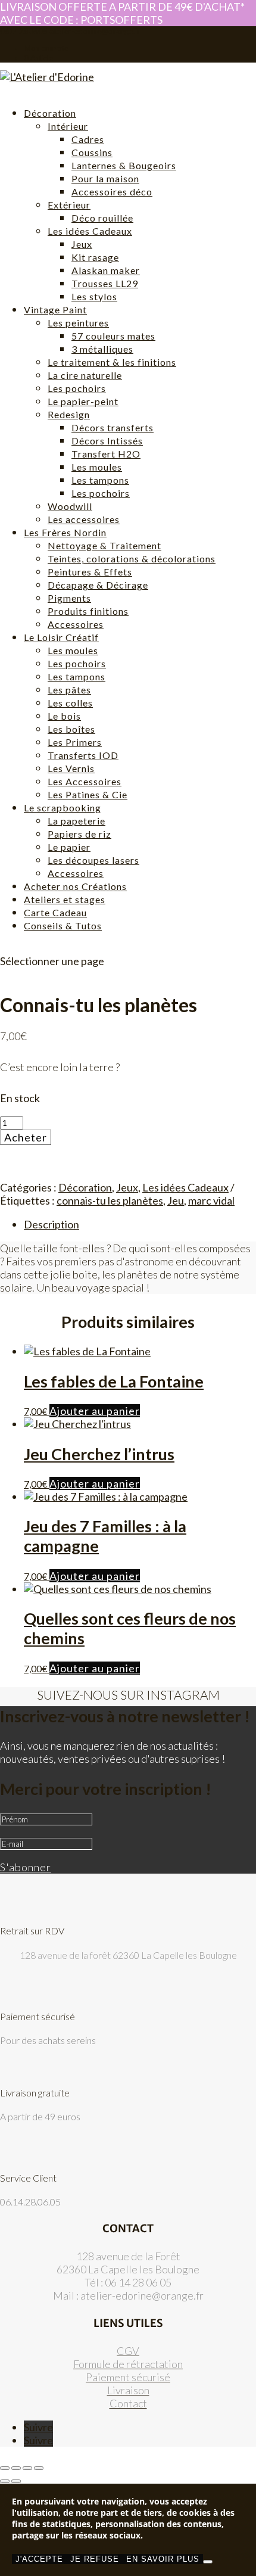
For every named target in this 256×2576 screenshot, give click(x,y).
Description (51, 1224)
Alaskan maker (106, 270)
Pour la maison (105, 178)
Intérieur (68, 126)
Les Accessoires (85, 781)
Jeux (82, 244)
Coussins (92, 152)
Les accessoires (84, 519)
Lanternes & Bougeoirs (124, 165)
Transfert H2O (106, 454)
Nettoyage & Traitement (104, 545)
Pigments (69, 598)
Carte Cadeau (55, 912)
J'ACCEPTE (39, 2559)
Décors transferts (113, 427)
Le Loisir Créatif (61, 637)
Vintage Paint (55, 309)
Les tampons (100, 480)
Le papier (69, 847)
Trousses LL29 (105, 283)
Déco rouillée (102, 218)
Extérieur (69, 205)
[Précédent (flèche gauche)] (5, 2481)
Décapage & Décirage (98, 585)
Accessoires (76, 624)
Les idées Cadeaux (90, 231)
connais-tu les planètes (110, 1200)
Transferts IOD (83, 755)
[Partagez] (27, 2468)
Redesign (69, 414)
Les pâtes (69, 690)
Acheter (26, 1137)
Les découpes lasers (93, 860)
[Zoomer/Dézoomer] (5, 2468)
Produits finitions (88, 611)
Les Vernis (71, 768)
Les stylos (94, 296)
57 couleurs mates (113, 336)
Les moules (97, 467)
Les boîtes (71, 729)
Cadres (88, 139)
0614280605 (24, 31)
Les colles (70, 703)
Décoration (50, 113)
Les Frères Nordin (65, 532)
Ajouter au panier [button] (95, 1411)
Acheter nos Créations (75, 886)
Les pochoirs (77, 388)
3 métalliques (102, 349)
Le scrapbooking (63, 808)
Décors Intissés (107, 441)
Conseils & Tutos (63, 925)
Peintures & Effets (90, 572)
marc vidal (211, 1200)
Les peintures (78, 323)
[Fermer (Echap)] (39, 2468)
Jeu (176, 1200)
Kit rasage (95, 257)
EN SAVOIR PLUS (163, 2559)
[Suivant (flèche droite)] (16, 2481)
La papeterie (77, 821)
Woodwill (70, 506)
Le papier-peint (83, 401)
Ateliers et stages (65, 899)
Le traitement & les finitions (112, 362)
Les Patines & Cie (88, 794)
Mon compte (46, 48)
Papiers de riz (79, 834)
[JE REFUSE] (208, 2562)
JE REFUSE (95, 2559)
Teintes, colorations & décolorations (132, 559)
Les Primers (75, 742)
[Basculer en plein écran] (16, 2468)
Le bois (64, 716)
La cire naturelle (85, 375)
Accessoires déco (112, 192)
